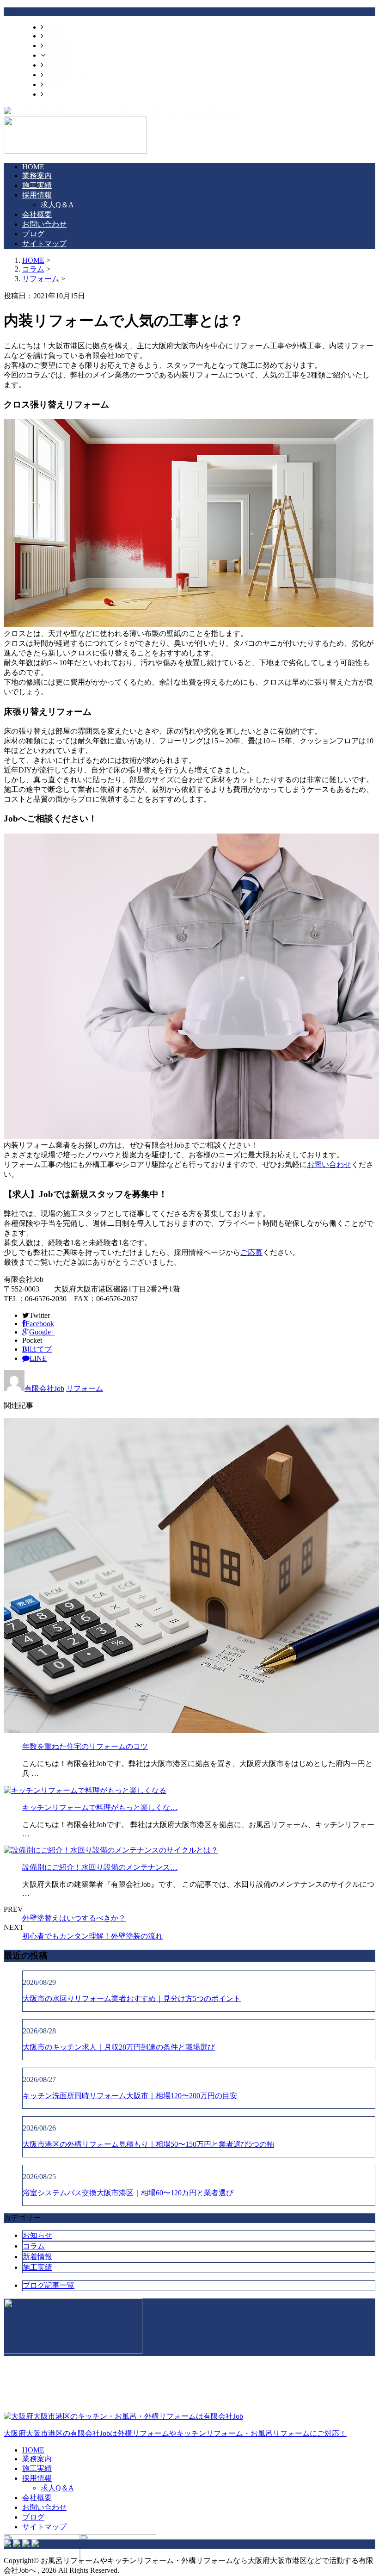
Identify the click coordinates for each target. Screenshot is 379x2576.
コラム (34, 2246)
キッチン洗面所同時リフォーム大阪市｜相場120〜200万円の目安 (130, 2096)
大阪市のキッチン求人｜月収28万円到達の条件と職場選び (119, 2047)
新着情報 (37, 2257)
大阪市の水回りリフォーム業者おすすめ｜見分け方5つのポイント (132, 1998)
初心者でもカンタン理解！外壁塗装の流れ (92, 1936)
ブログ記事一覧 (49, 2285)
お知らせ (37, 2235)
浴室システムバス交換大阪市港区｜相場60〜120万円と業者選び (128, 2193)
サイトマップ (66, 94)
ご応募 (251, 1252)
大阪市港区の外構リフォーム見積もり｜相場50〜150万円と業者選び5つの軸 (148, 2144)
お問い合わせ (66, 75)
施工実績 (58, 46)
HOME (55, 27)
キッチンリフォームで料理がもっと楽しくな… (100, 1807)
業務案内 (58, 36)
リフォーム (41, 279)
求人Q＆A (57, 205)
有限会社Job (44, 1388)
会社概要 (58, 65)
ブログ (55, 84)
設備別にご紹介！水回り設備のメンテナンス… (100, 1867)
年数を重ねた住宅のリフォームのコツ (85, 1746)
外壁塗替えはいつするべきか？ (74, 1918)
